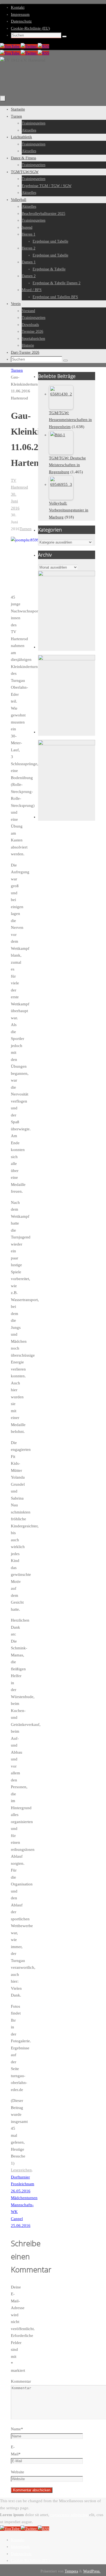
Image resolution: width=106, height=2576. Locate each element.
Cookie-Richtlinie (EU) (30, 28)
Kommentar (21, 2381)
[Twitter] (29, 46)
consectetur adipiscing (69, 2515)
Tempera (71, 2571)
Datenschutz (21, 21)
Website (18, 2472)
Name (17, 2429)
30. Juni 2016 (15, 501)
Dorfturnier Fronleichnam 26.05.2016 (23, 2184)
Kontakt (18, 7)
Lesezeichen (21, 2170)
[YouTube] (10, 46)
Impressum (20, 14)
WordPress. (92, 2571)
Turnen (17, 370)
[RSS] (43, 46)
